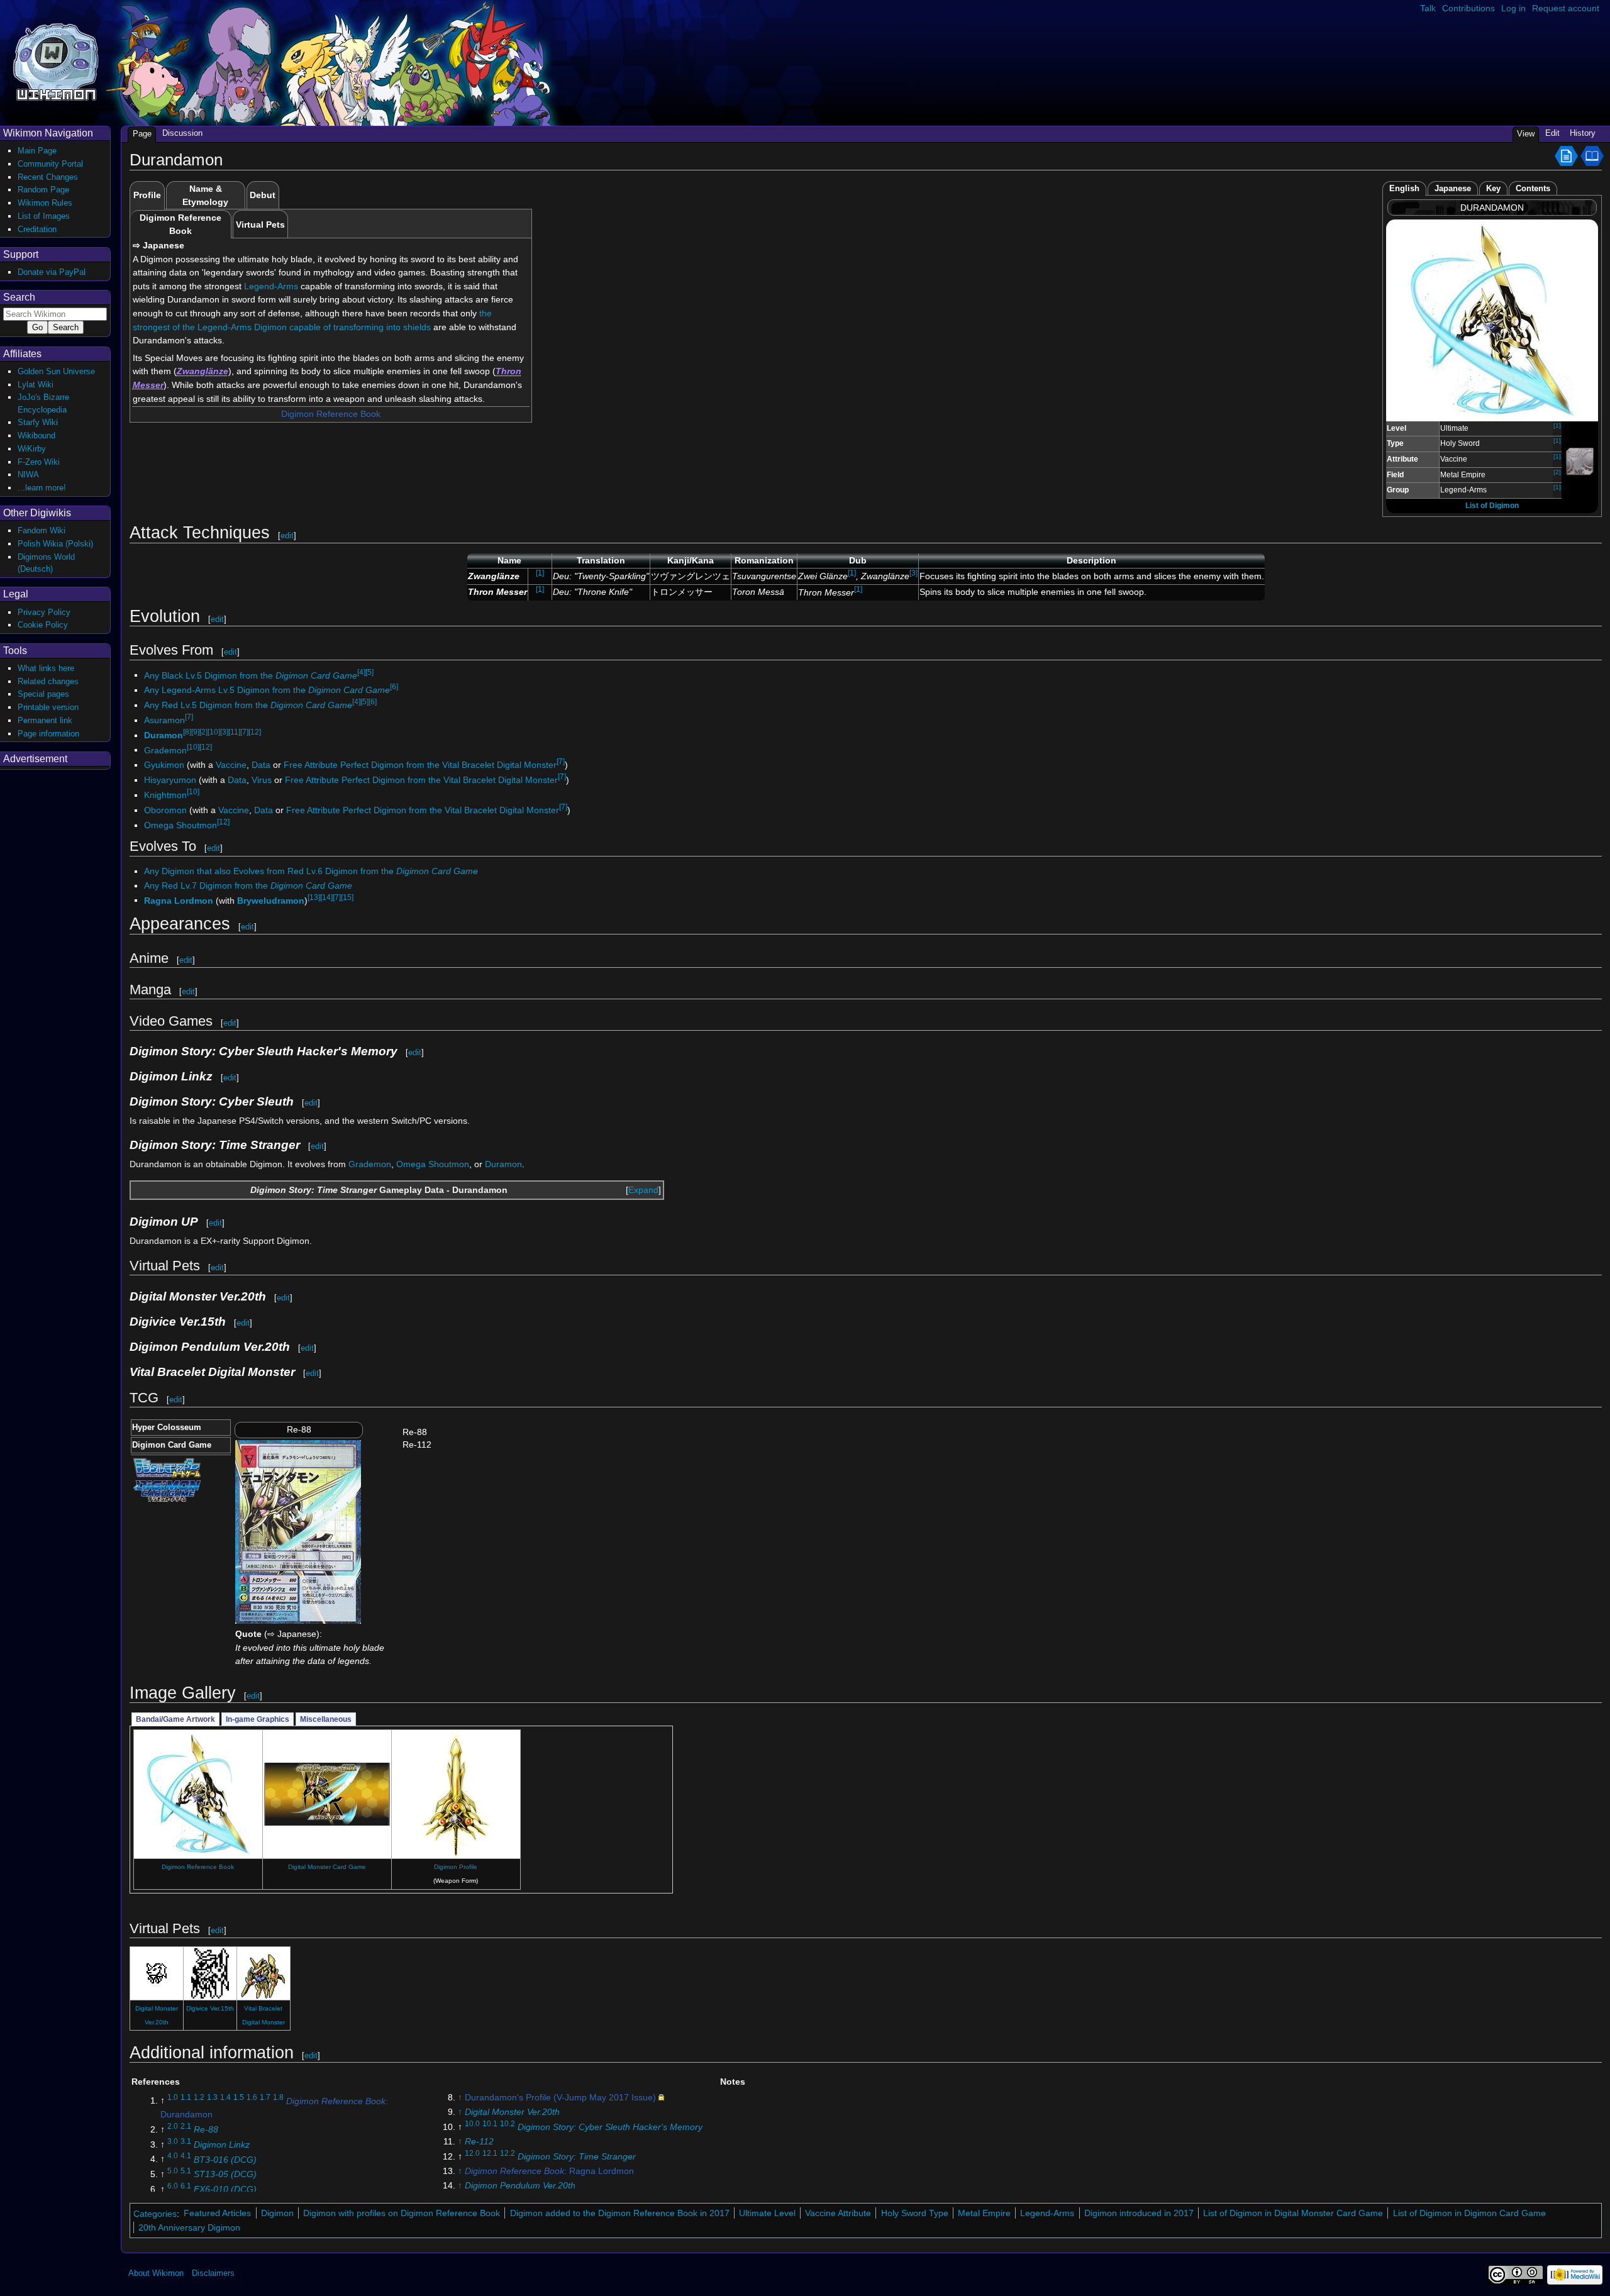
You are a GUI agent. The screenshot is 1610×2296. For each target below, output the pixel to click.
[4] (361, 672)
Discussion (182, 133)
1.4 (225, 2098)
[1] (1557, 425)
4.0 (173, 2156)
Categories (155, 2213)
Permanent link (45, 720)
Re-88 (206, 2129)
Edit (1552, 133)
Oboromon (165, 810)
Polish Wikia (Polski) (55, 544)
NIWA (28, 474)
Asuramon (164, 720)
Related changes (48, 681)
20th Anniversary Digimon (189, 2227)
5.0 (173, 2171)
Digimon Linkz (222, 2144)
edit (287, 535)
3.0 (173, 2141)
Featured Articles (217, 2213)
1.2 (199, 2098)
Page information (48, 734)
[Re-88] (298, 1531)
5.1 (186, 2171)
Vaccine (231, 765)
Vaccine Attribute (838, 2213)
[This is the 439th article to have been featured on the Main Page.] (1566, 155)
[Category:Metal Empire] (1580, 461)
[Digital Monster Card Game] (167, 1467)
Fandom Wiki (42, 530)
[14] (326, 897)
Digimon (277, 2213)
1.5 (239, 2098)
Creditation (37, 229)
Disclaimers (213, 2273)
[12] (255, 732)
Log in (1513, 8)
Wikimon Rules (45, 203)
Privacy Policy (44, 612)
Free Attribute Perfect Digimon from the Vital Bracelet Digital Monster (420, 765)
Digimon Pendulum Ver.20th (520, 2185)
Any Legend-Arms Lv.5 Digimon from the (267, 690)
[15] (347, 897)
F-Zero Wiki (39, 462)
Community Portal (50, 164)
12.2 (508, 2153)
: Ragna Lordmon (549, 2171)
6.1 (186, 2186)
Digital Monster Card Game (327, 1867)
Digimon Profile (456, 1867)
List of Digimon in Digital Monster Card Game (1293, 2213)
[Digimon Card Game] (167, 1490)
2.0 (173, 2126)
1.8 (278, 2098)
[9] (195, 732)
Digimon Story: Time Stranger (577, 2156)
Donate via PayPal (52, 272)
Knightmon (165, 795)
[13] (314, 897)
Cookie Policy (43, 625)
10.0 (472, 2124)
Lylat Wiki (36, 385)
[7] (189, 717)
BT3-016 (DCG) (225, 2159)
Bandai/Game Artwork (175, 1719)
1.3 (212, 2098)
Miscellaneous (326, 1719)
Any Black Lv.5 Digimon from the (251, 675)
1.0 (173, 2098)
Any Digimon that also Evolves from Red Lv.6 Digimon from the (311, 871)
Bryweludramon (271, 900)
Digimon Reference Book (331, 414)
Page (142, 134)
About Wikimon (156, 2273)
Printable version (48, 707)
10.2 (508, 2124)
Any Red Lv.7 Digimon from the (248, 885)
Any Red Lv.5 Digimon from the (248, 705)
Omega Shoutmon (180, 825)
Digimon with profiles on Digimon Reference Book (402, 2213)
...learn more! (42, 488)
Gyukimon (164, 765)
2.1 (186, 2126)
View (1526, 134)
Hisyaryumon (170, 780)
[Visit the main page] (56, 61)
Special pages (43, 694)
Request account (1566, 8)
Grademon (165, 750)
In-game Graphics (258, 1719)
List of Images (44, 216)
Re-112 (479, 2141)
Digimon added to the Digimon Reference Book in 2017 (620, 2213)
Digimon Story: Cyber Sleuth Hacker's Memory (610, 2127)
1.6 (252, 2098)
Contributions (1468, 8)
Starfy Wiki (38, 422)
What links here (46, 668)
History (1583, 133)
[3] (913, 573)
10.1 (490, 2124)
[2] (1557, 472)
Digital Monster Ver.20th (512, 2112)
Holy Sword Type (915, 2213)
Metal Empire (984, 2213)
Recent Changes (48, 177)
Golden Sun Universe (56, 371)
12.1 (490, 2153)
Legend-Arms (271, 286)
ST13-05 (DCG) (225, 2174)
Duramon (164, 735)
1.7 (265, 2098)
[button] (643, 1190)
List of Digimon (1492, 506)
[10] (214, 732)
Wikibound (36, 435)
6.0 (173, 2186)
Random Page (43, 190)
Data (261, 765)
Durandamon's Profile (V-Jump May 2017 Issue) (560, 2097)
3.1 (186, 2141)
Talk (1428, 8)
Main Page (37, 151)
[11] (234, 732)
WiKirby (32, 449)
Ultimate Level (767, 2213)
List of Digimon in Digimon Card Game (1469, 2213)
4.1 (186, 2156)
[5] (369, 672)
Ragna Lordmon (179, 900)
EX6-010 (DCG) (225, 2189)
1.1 (186, 2098)
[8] (187, 732)
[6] (394, 687)
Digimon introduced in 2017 (1139, 2213)
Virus (262, 780)
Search (19, 297)
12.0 (472, 2153)
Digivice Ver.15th (210, 2008)
